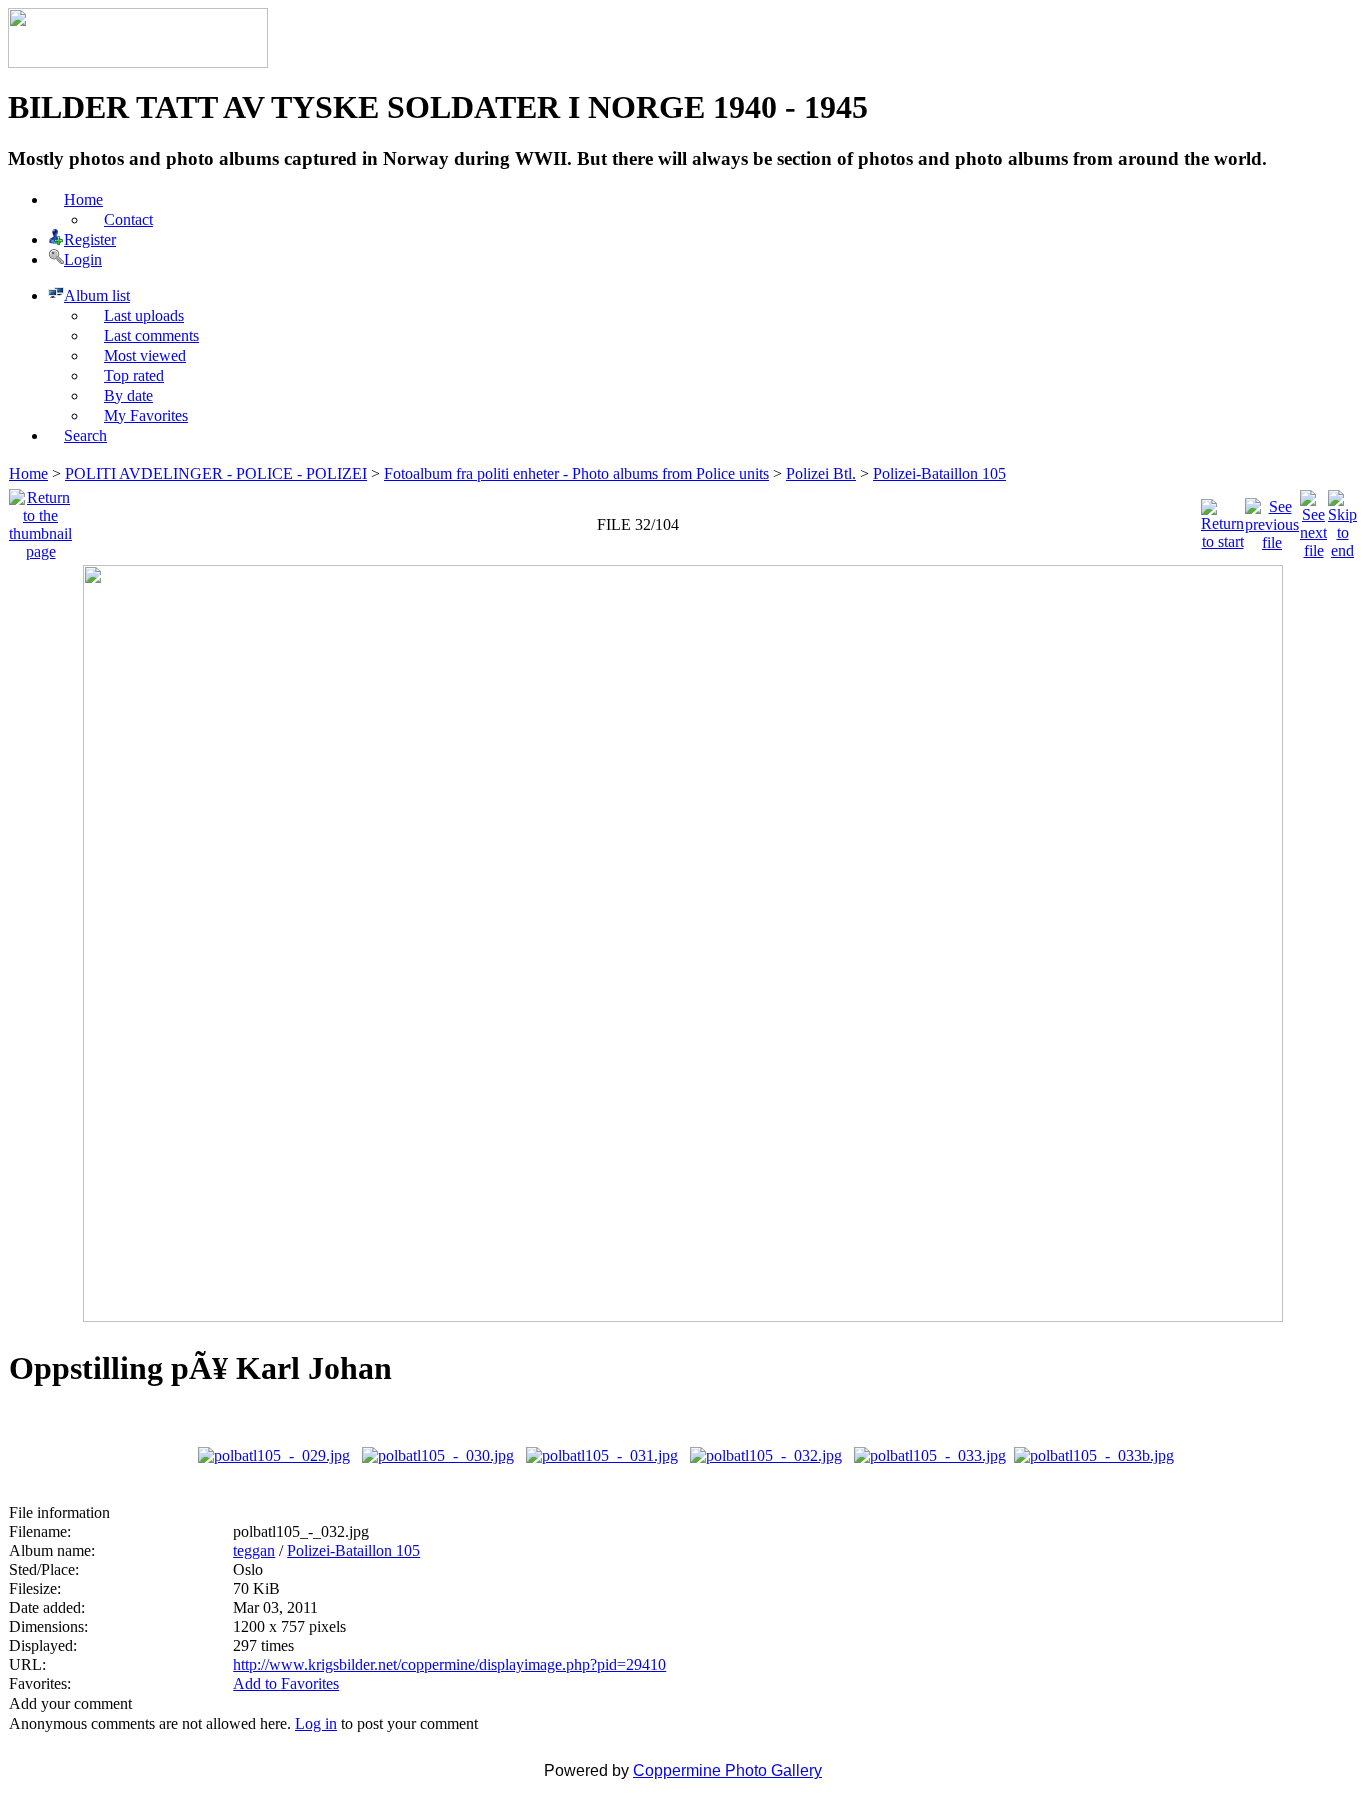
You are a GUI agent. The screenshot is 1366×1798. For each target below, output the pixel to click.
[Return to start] (1222, 519)
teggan (254, 1550)
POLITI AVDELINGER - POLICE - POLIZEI (216, 473)
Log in (316, 1723)
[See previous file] (1272, 519)
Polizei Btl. (821, 473)
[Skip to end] (1342, 519)
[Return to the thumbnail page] (40, 519)
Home (28, 473)
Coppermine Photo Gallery (727, 1770)
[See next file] (1313, 519)
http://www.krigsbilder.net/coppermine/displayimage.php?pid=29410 (449, 1664)
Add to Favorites (286, 1683)
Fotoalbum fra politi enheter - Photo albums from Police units (576, 473)
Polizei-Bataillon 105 (939, 473)
